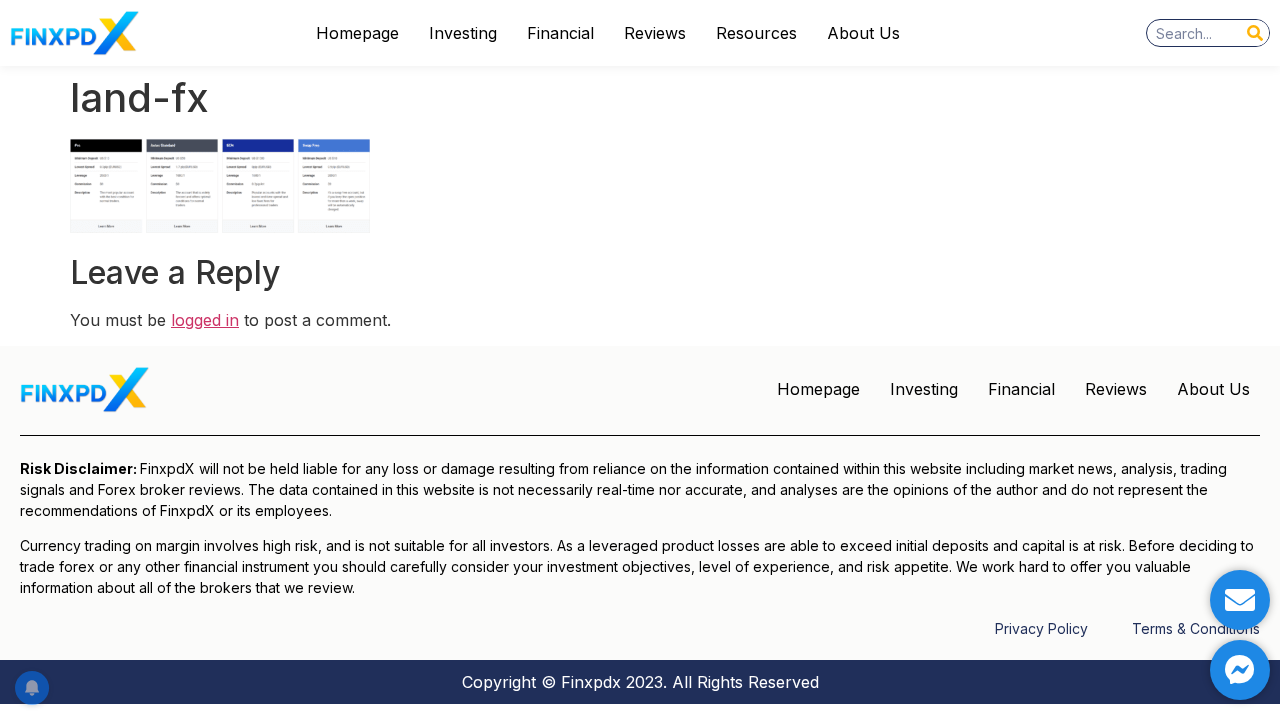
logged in (205, 320)
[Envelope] (1240, 600)
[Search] (1255, 33)
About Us (863, 33)
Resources (756, 33)
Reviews (655, 33)
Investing (463, 33)
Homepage (357, 33)
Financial (560, 33)
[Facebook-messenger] (1240, 670)
